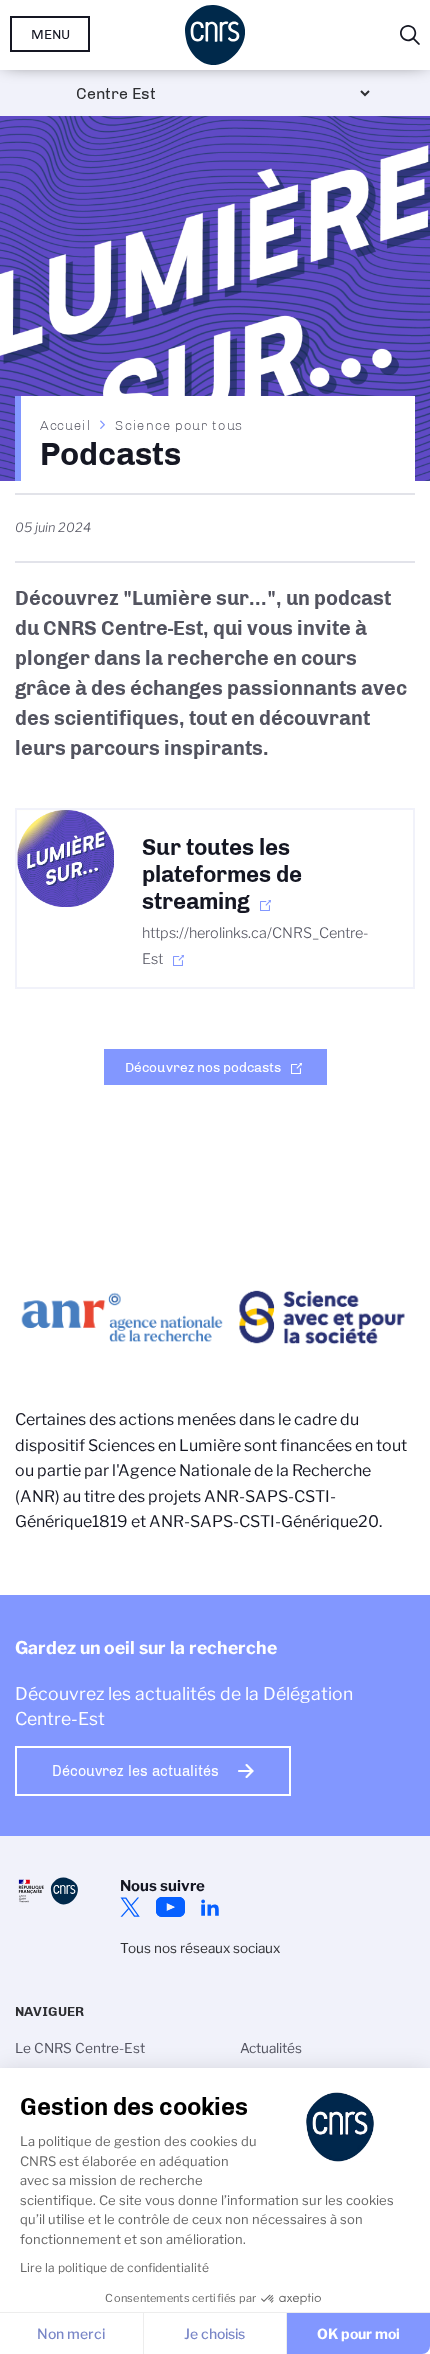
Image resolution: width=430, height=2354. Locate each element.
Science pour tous (179, 425)
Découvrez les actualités (135, 1771)
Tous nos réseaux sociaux (200, 1948)
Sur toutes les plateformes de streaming (222, 874)
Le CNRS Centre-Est (80, 2048)
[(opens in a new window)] (65, 858)
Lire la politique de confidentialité (114, 2267)
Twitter (130, 1907)
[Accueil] (215, 35)
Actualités (271, 2048)
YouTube (170, 1907)
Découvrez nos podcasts (203, 1067)
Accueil (66, 425)
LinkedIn (210, 1907)
